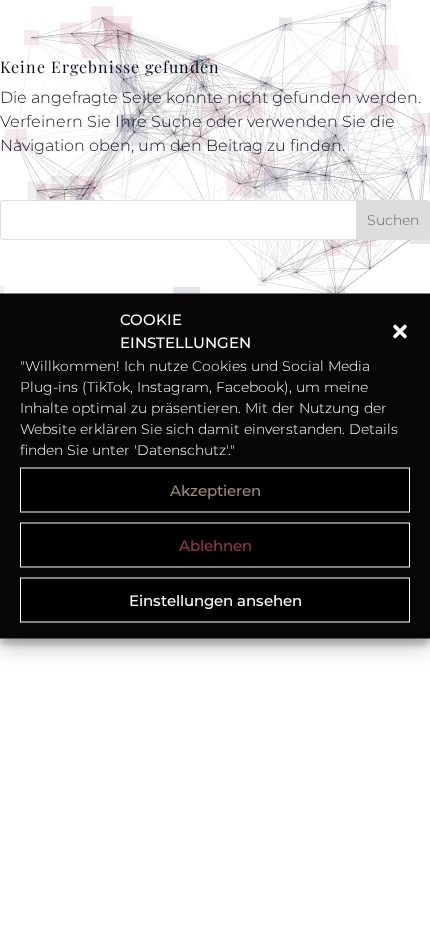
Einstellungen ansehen (215, 599)
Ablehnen (215, 544)
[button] (400, 331)
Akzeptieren (215, 489)
